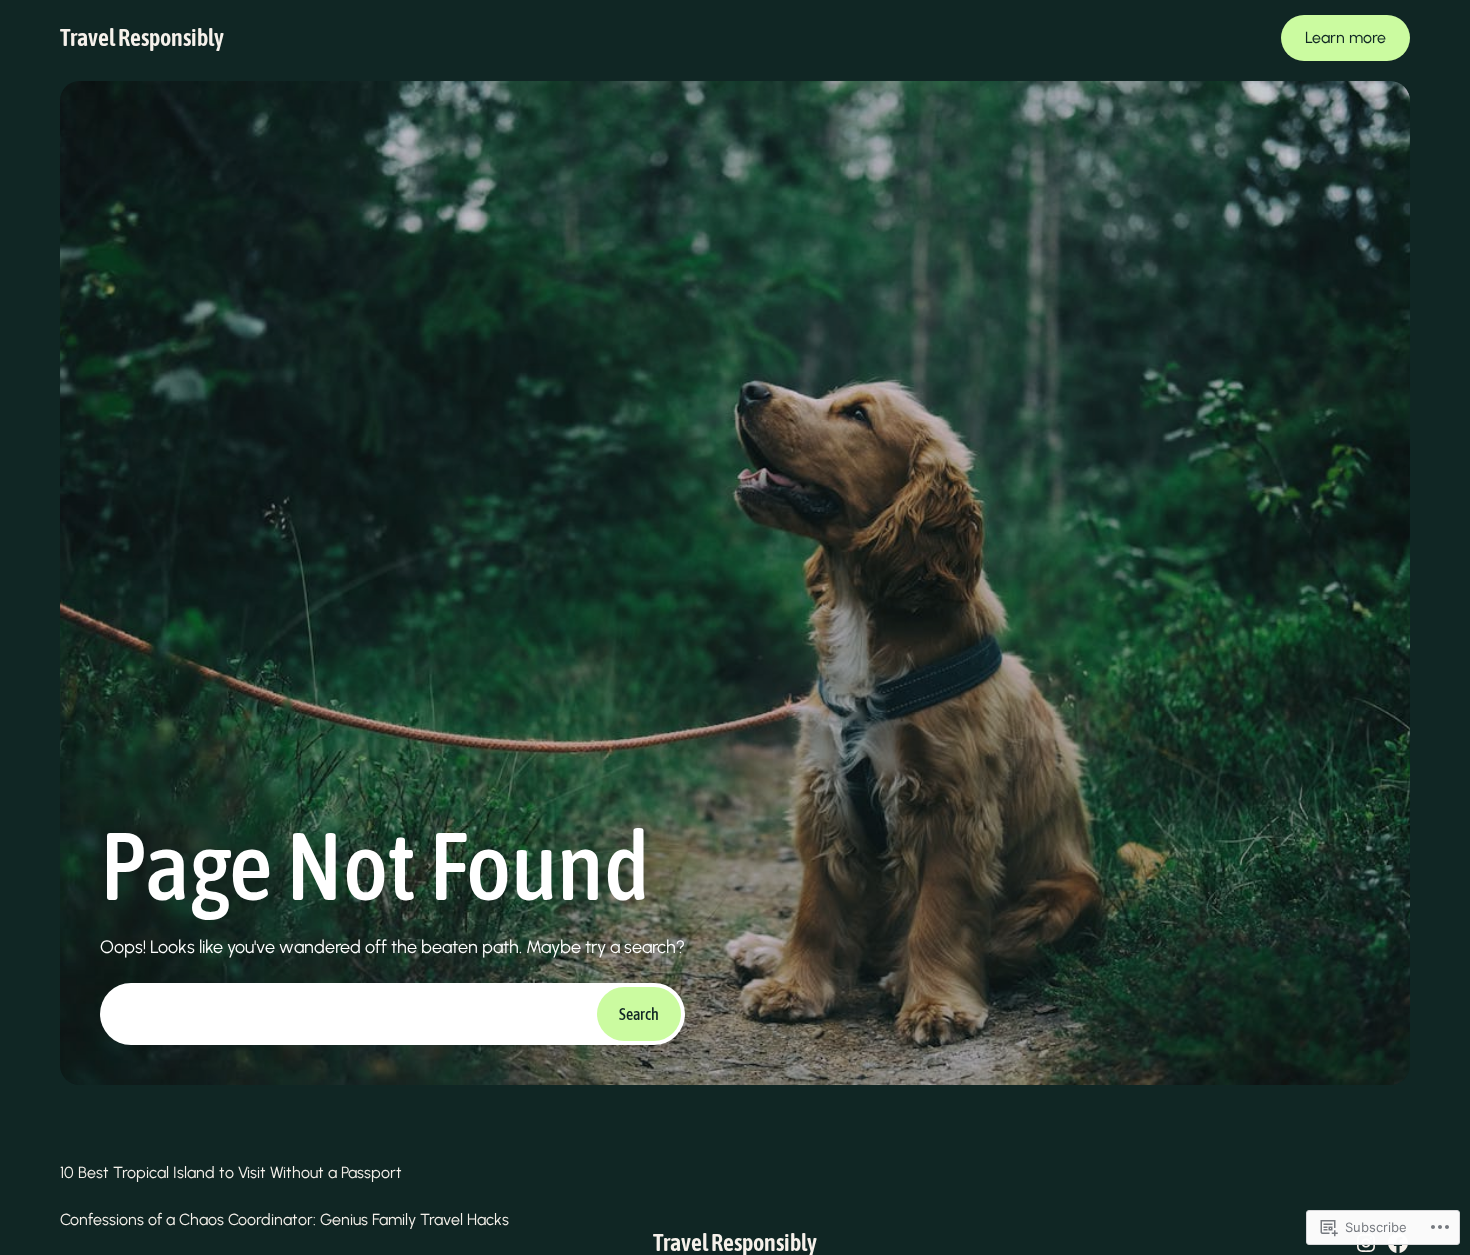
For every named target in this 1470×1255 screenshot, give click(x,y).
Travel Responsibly (142, 37)
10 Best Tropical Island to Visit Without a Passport (231, 1172)
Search (639, 1014)
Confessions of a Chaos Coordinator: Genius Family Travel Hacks (284, 1219)
